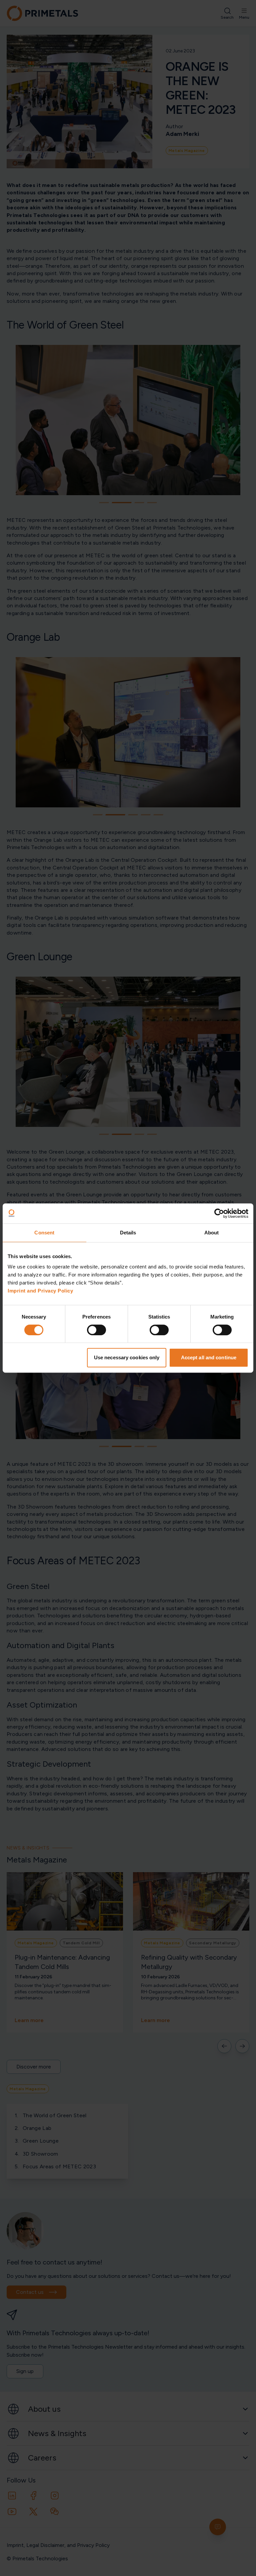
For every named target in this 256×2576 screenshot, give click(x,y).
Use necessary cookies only (127, 1357)
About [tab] (212, 1233)
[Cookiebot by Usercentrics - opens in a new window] (219, 1213)
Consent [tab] (44, 1233)
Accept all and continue (209, 1357)
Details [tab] (128, 1233)
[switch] (96, 1330)
